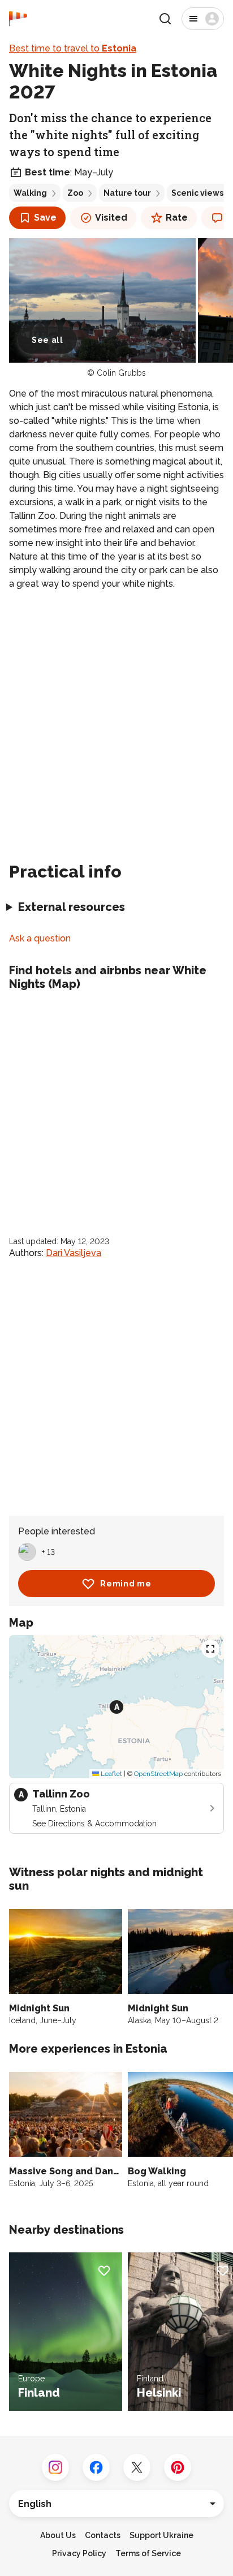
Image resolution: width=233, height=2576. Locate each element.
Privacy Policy (79, 2553)
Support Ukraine (161, 2535)
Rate (177, 218)
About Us (58, 2535)
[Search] (165, 19)
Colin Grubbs (121, 373)
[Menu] (203, 19)
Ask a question (40, 938)
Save (45, 218)
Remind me (126, 1584)
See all (48, 340)
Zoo (75, 193)
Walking (30, 193)
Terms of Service (148, 2553)
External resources (72, 907)
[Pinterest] (178, 2467)
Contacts (103, 2535)
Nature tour (127, 193)
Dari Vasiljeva (74, 1253)
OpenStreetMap (158, 1774)
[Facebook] (96, 2467)
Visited (111, 218)
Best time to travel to (73, 48)
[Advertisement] (116, 721)
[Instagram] (55, 2467)
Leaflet (111, 1774)
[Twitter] (137, 2467)
